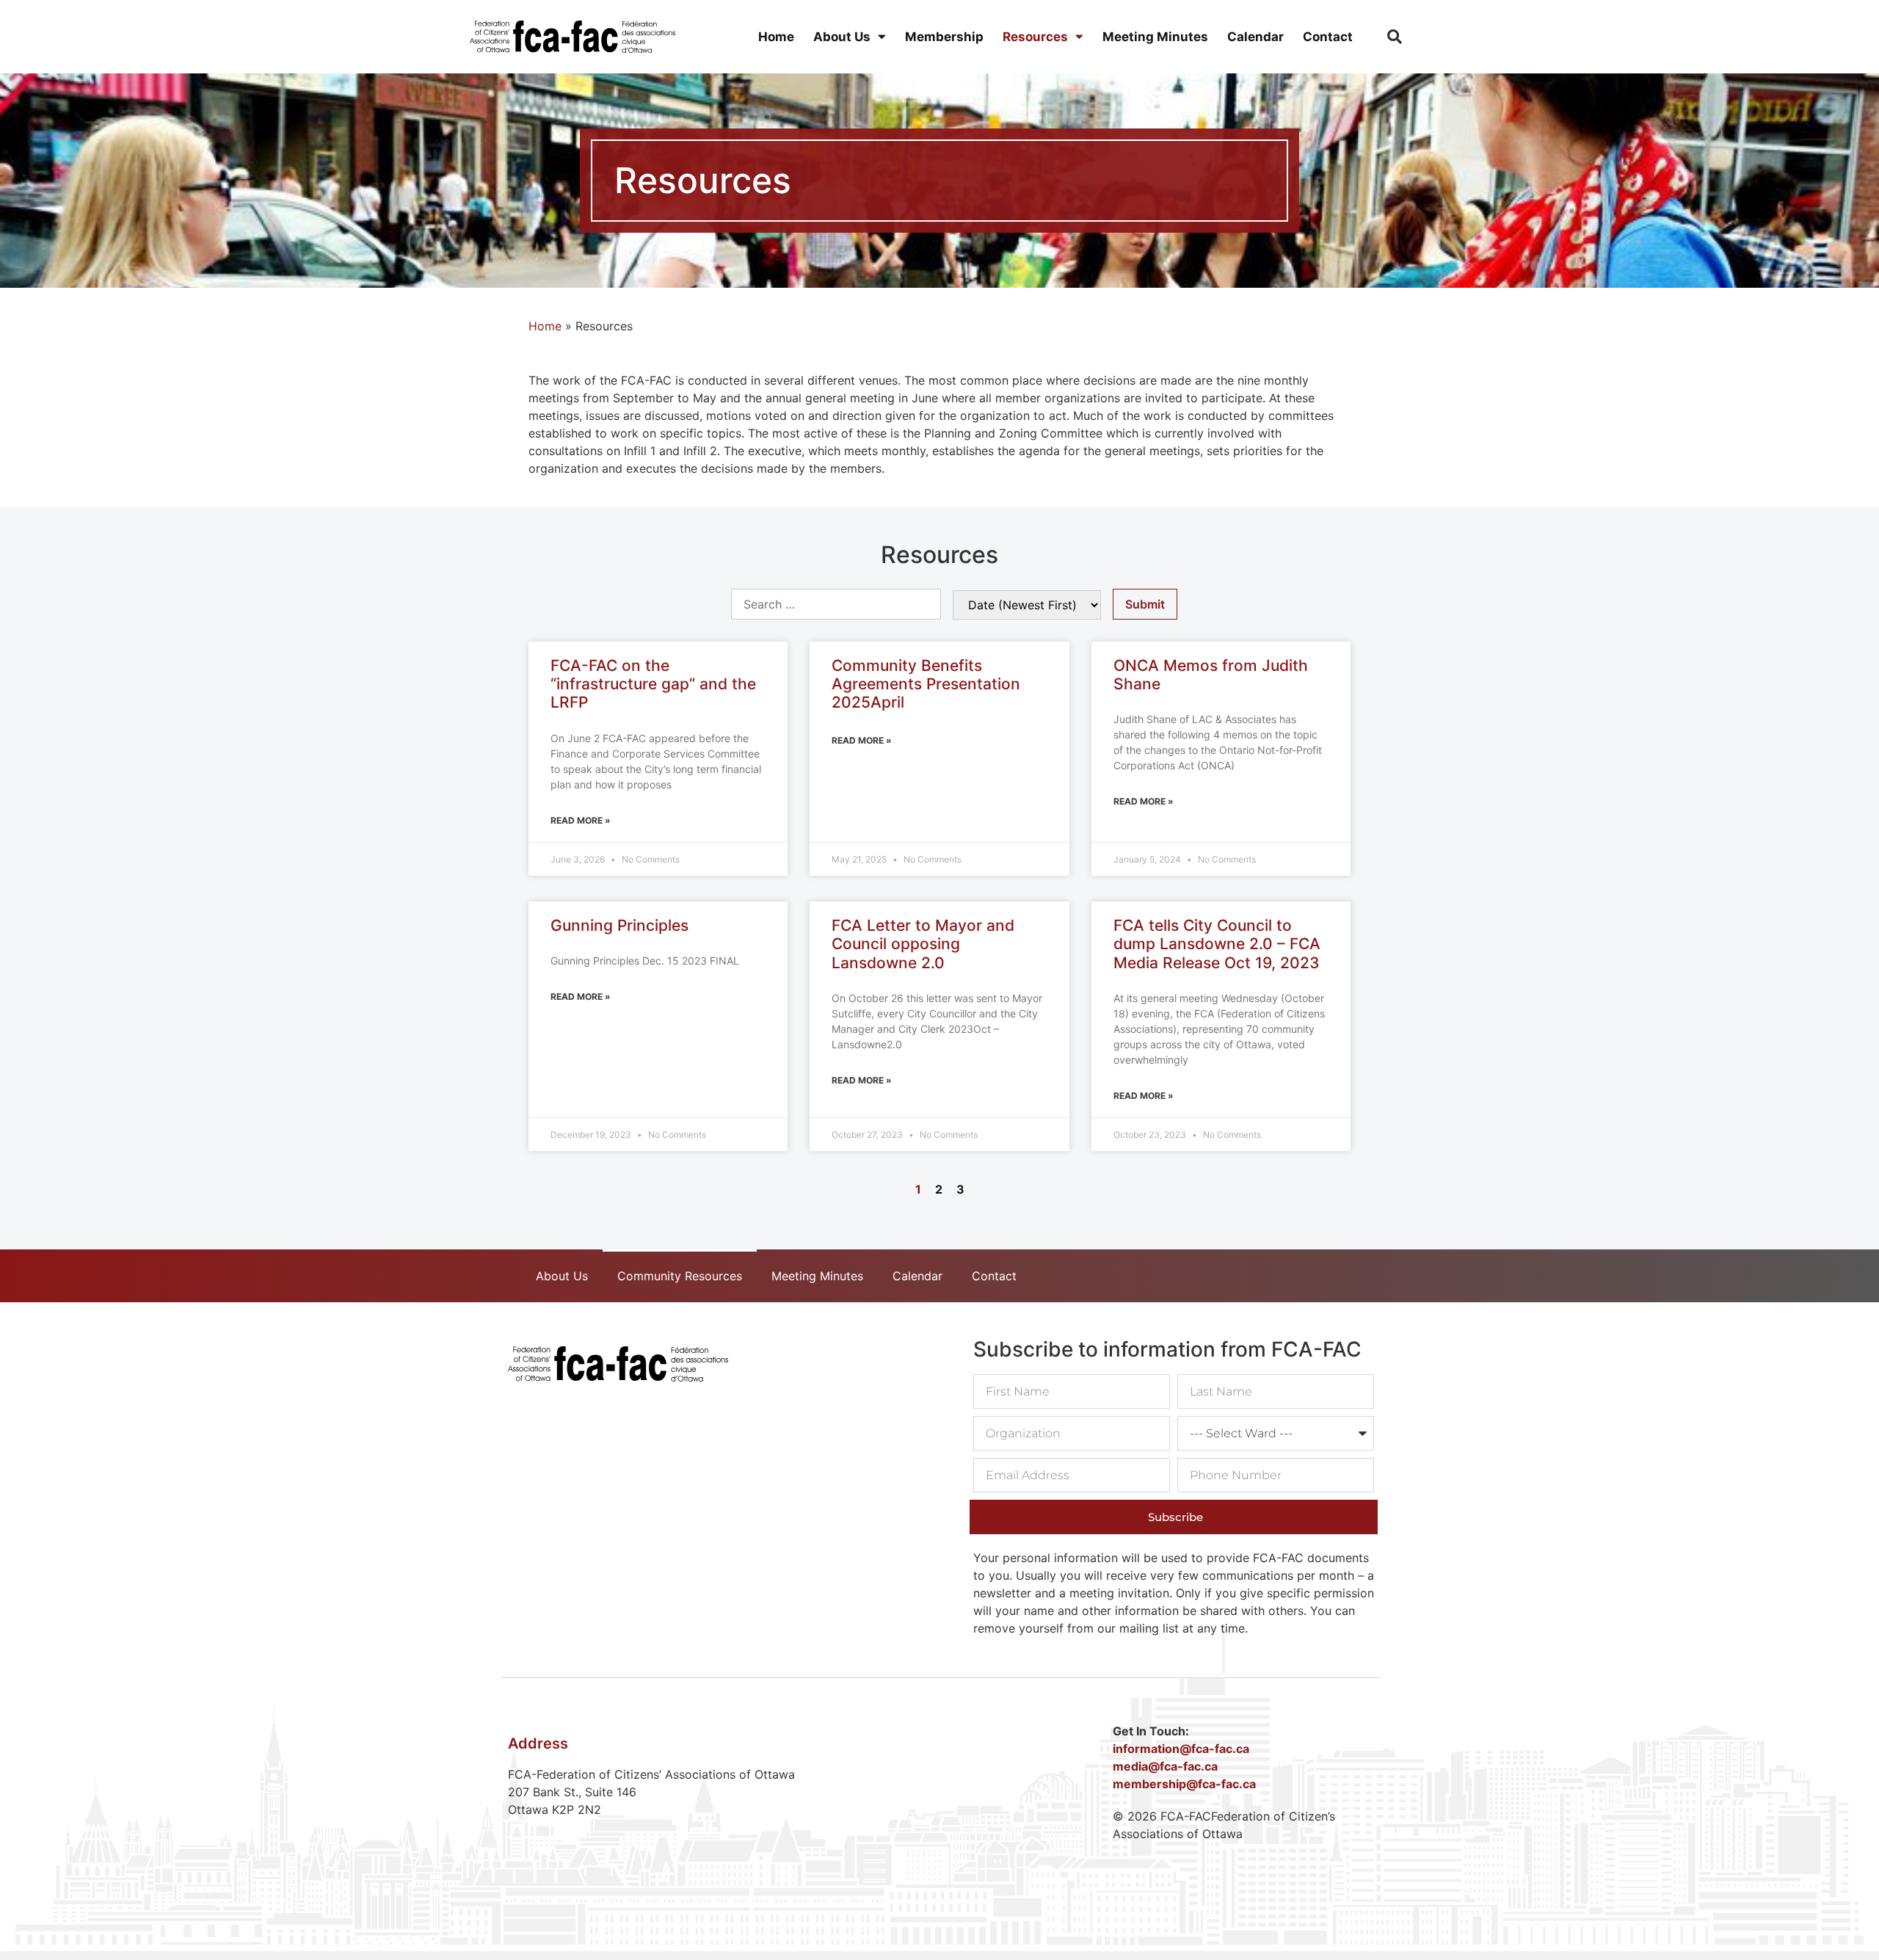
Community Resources (680, 1276)
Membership (944, 37)
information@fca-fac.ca (1181, 1749)
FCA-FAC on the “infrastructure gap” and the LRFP (653, 684)
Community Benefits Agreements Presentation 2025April (926, 684)
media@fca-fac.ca (1165, 1766)
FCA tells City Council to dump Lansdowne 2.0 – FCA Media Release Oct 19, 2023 (1217, 944)
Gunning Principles (619, 925)
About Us (842, 37)
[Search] (836, 604)
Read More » (581, 820)
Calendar (1255, 37)
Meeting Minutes (1155, 37)
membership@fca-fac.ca (1184, 1784)
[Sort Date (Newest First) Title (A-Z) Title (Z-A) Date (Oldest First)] (1027, 605)
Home (776, 37)
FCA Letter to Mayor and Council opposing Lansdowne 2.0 (923, 944)
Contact (1328, 37)
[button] (1395, 37)
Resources (1035, 37)
